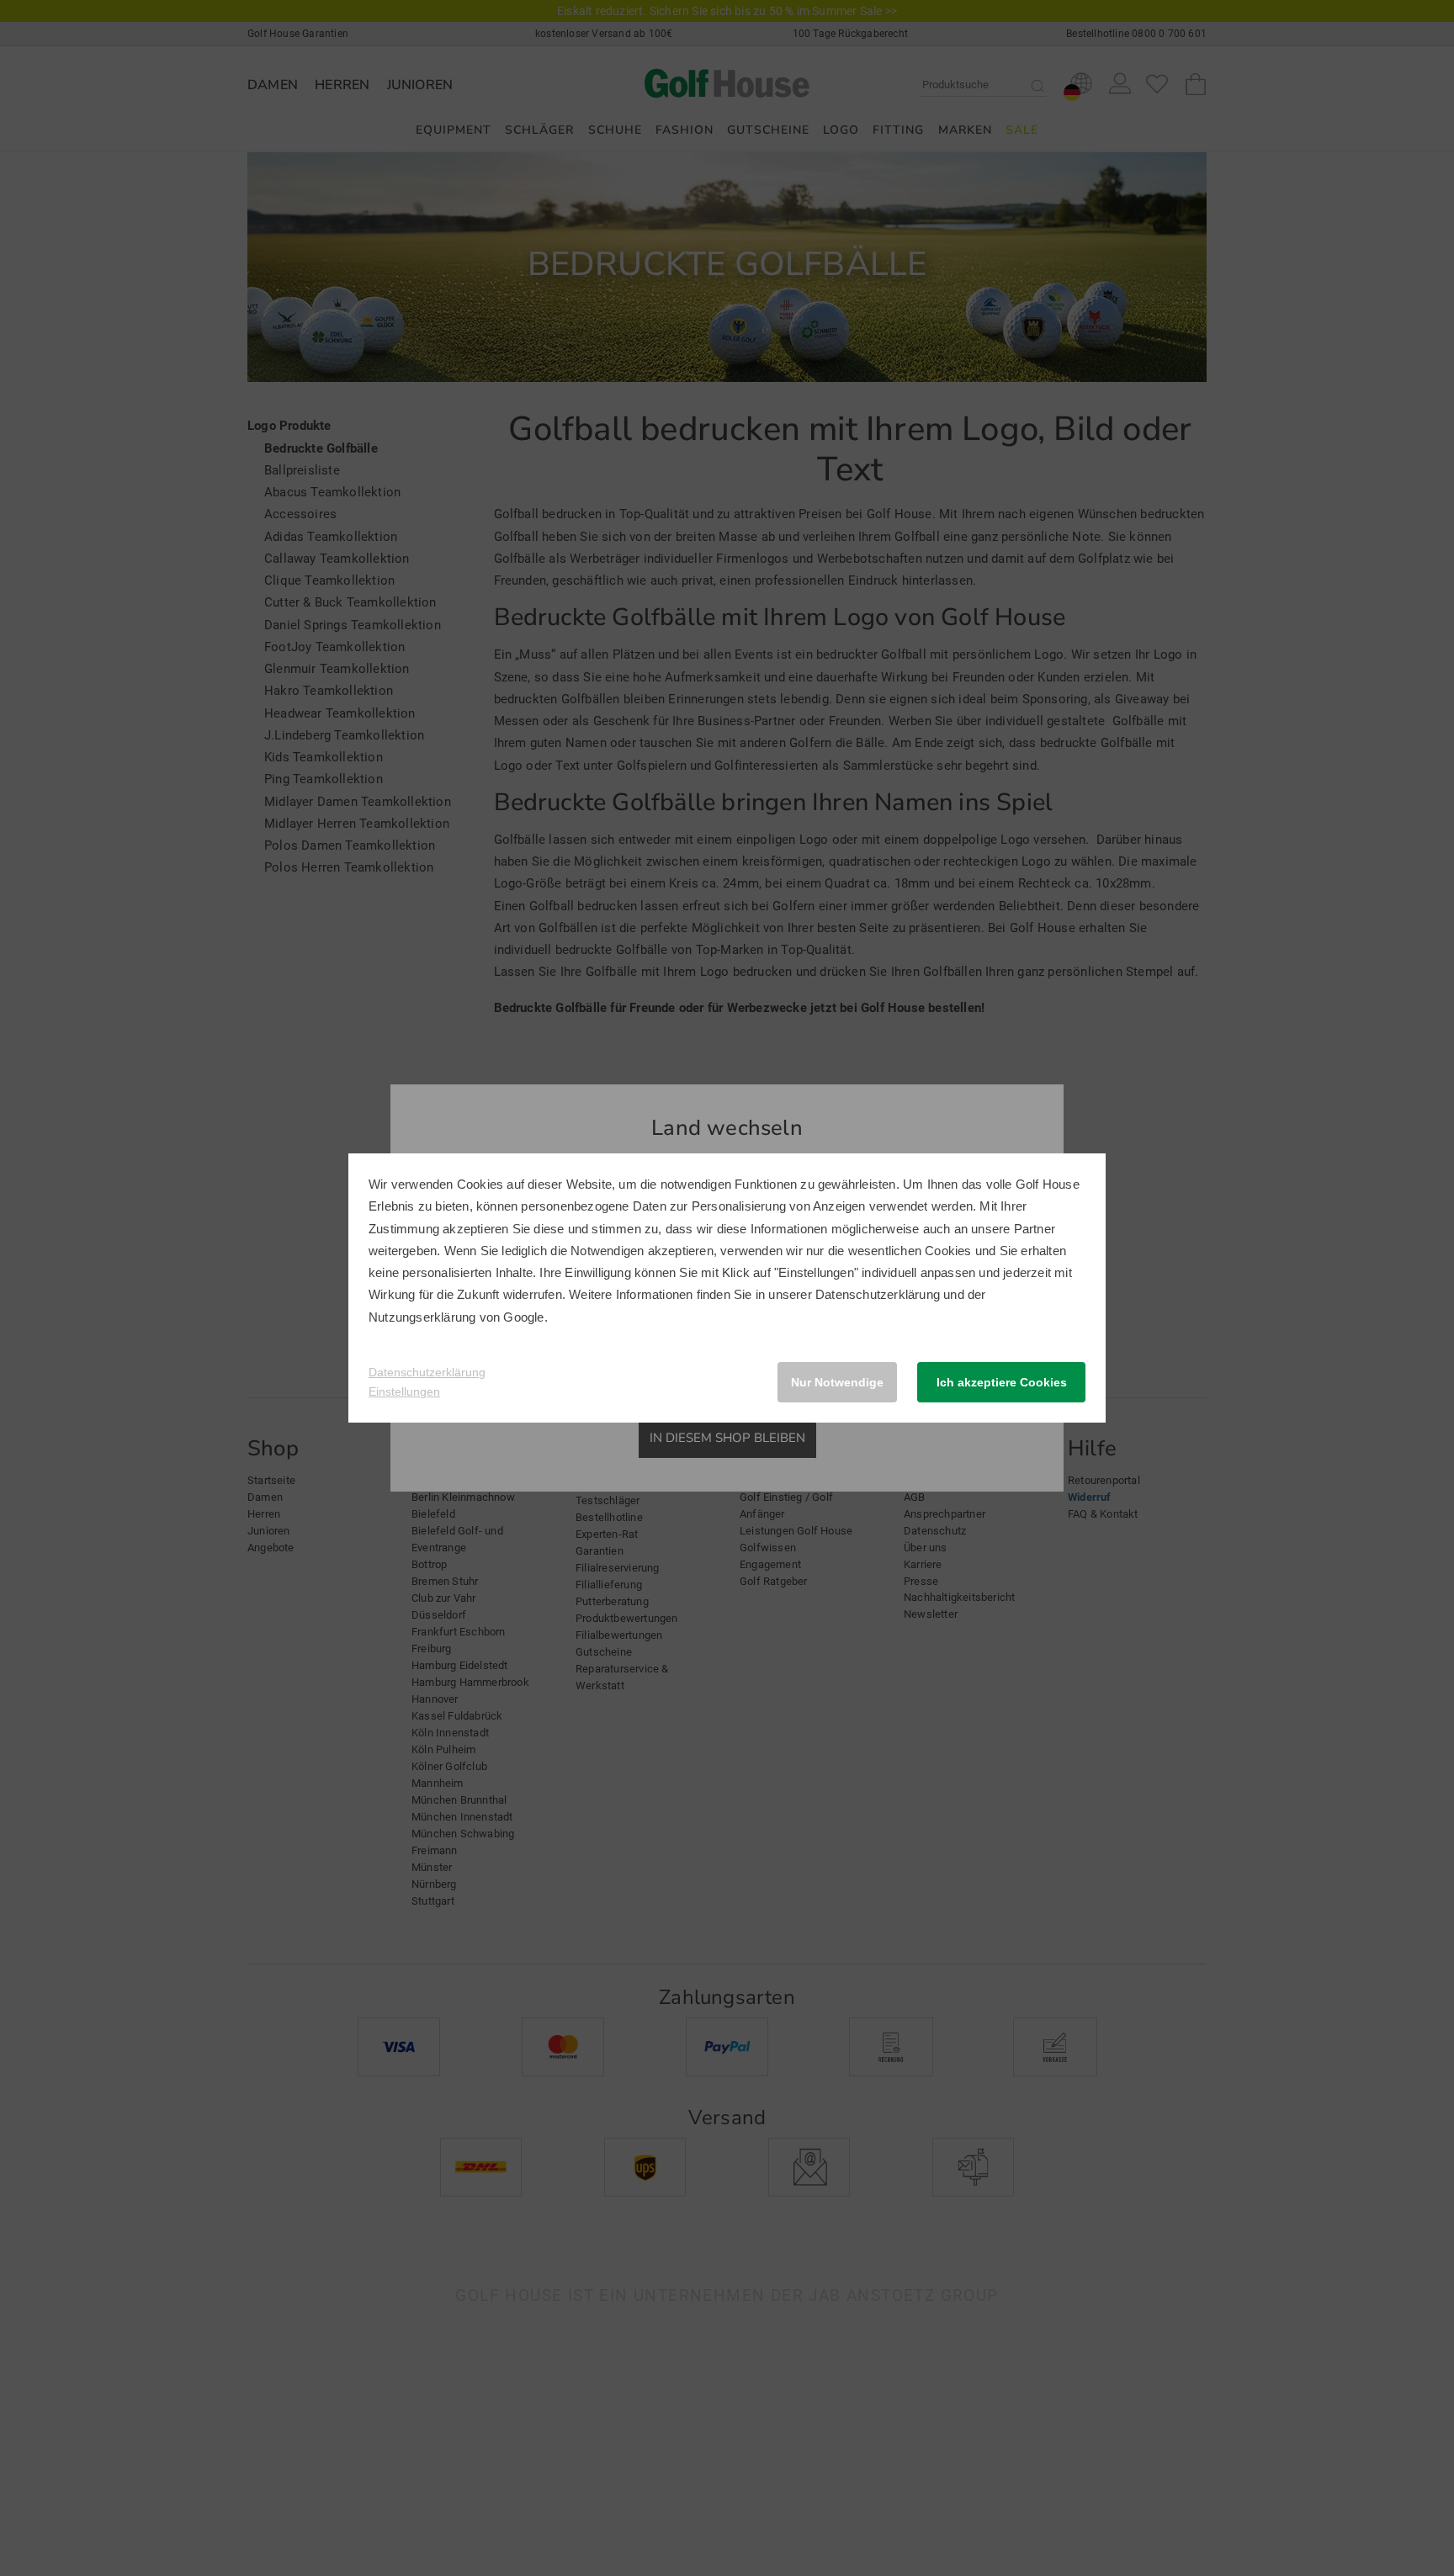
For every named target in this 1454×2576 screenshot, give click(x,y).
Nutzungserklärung (422, 1317)
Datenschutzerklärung (878, 1294)
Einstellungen (404, 1391)
